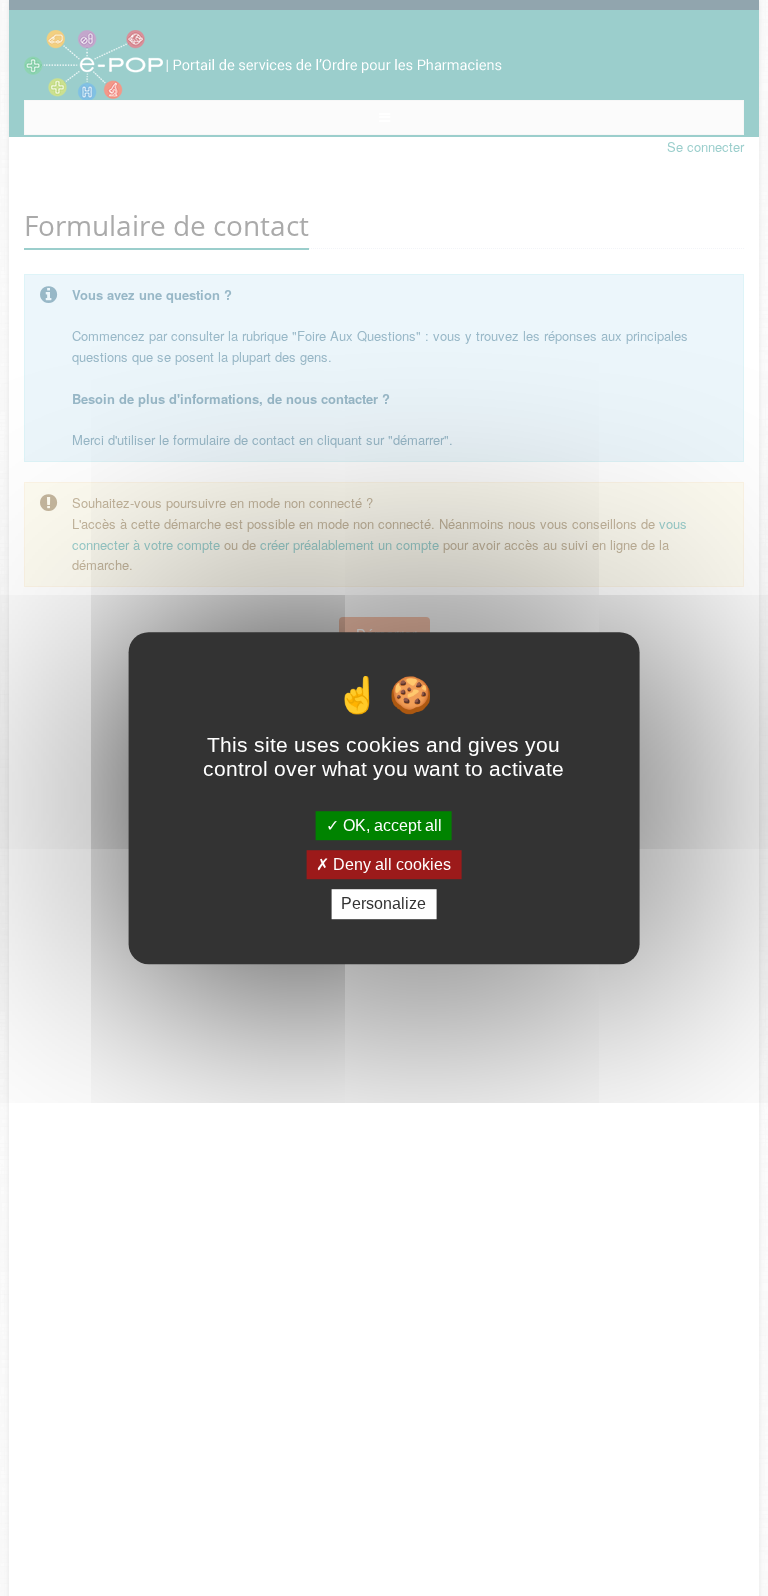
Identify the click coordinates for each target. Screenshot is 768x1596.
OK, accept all (390, 825)
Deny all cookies (390, 864)
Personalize (383, 904)
